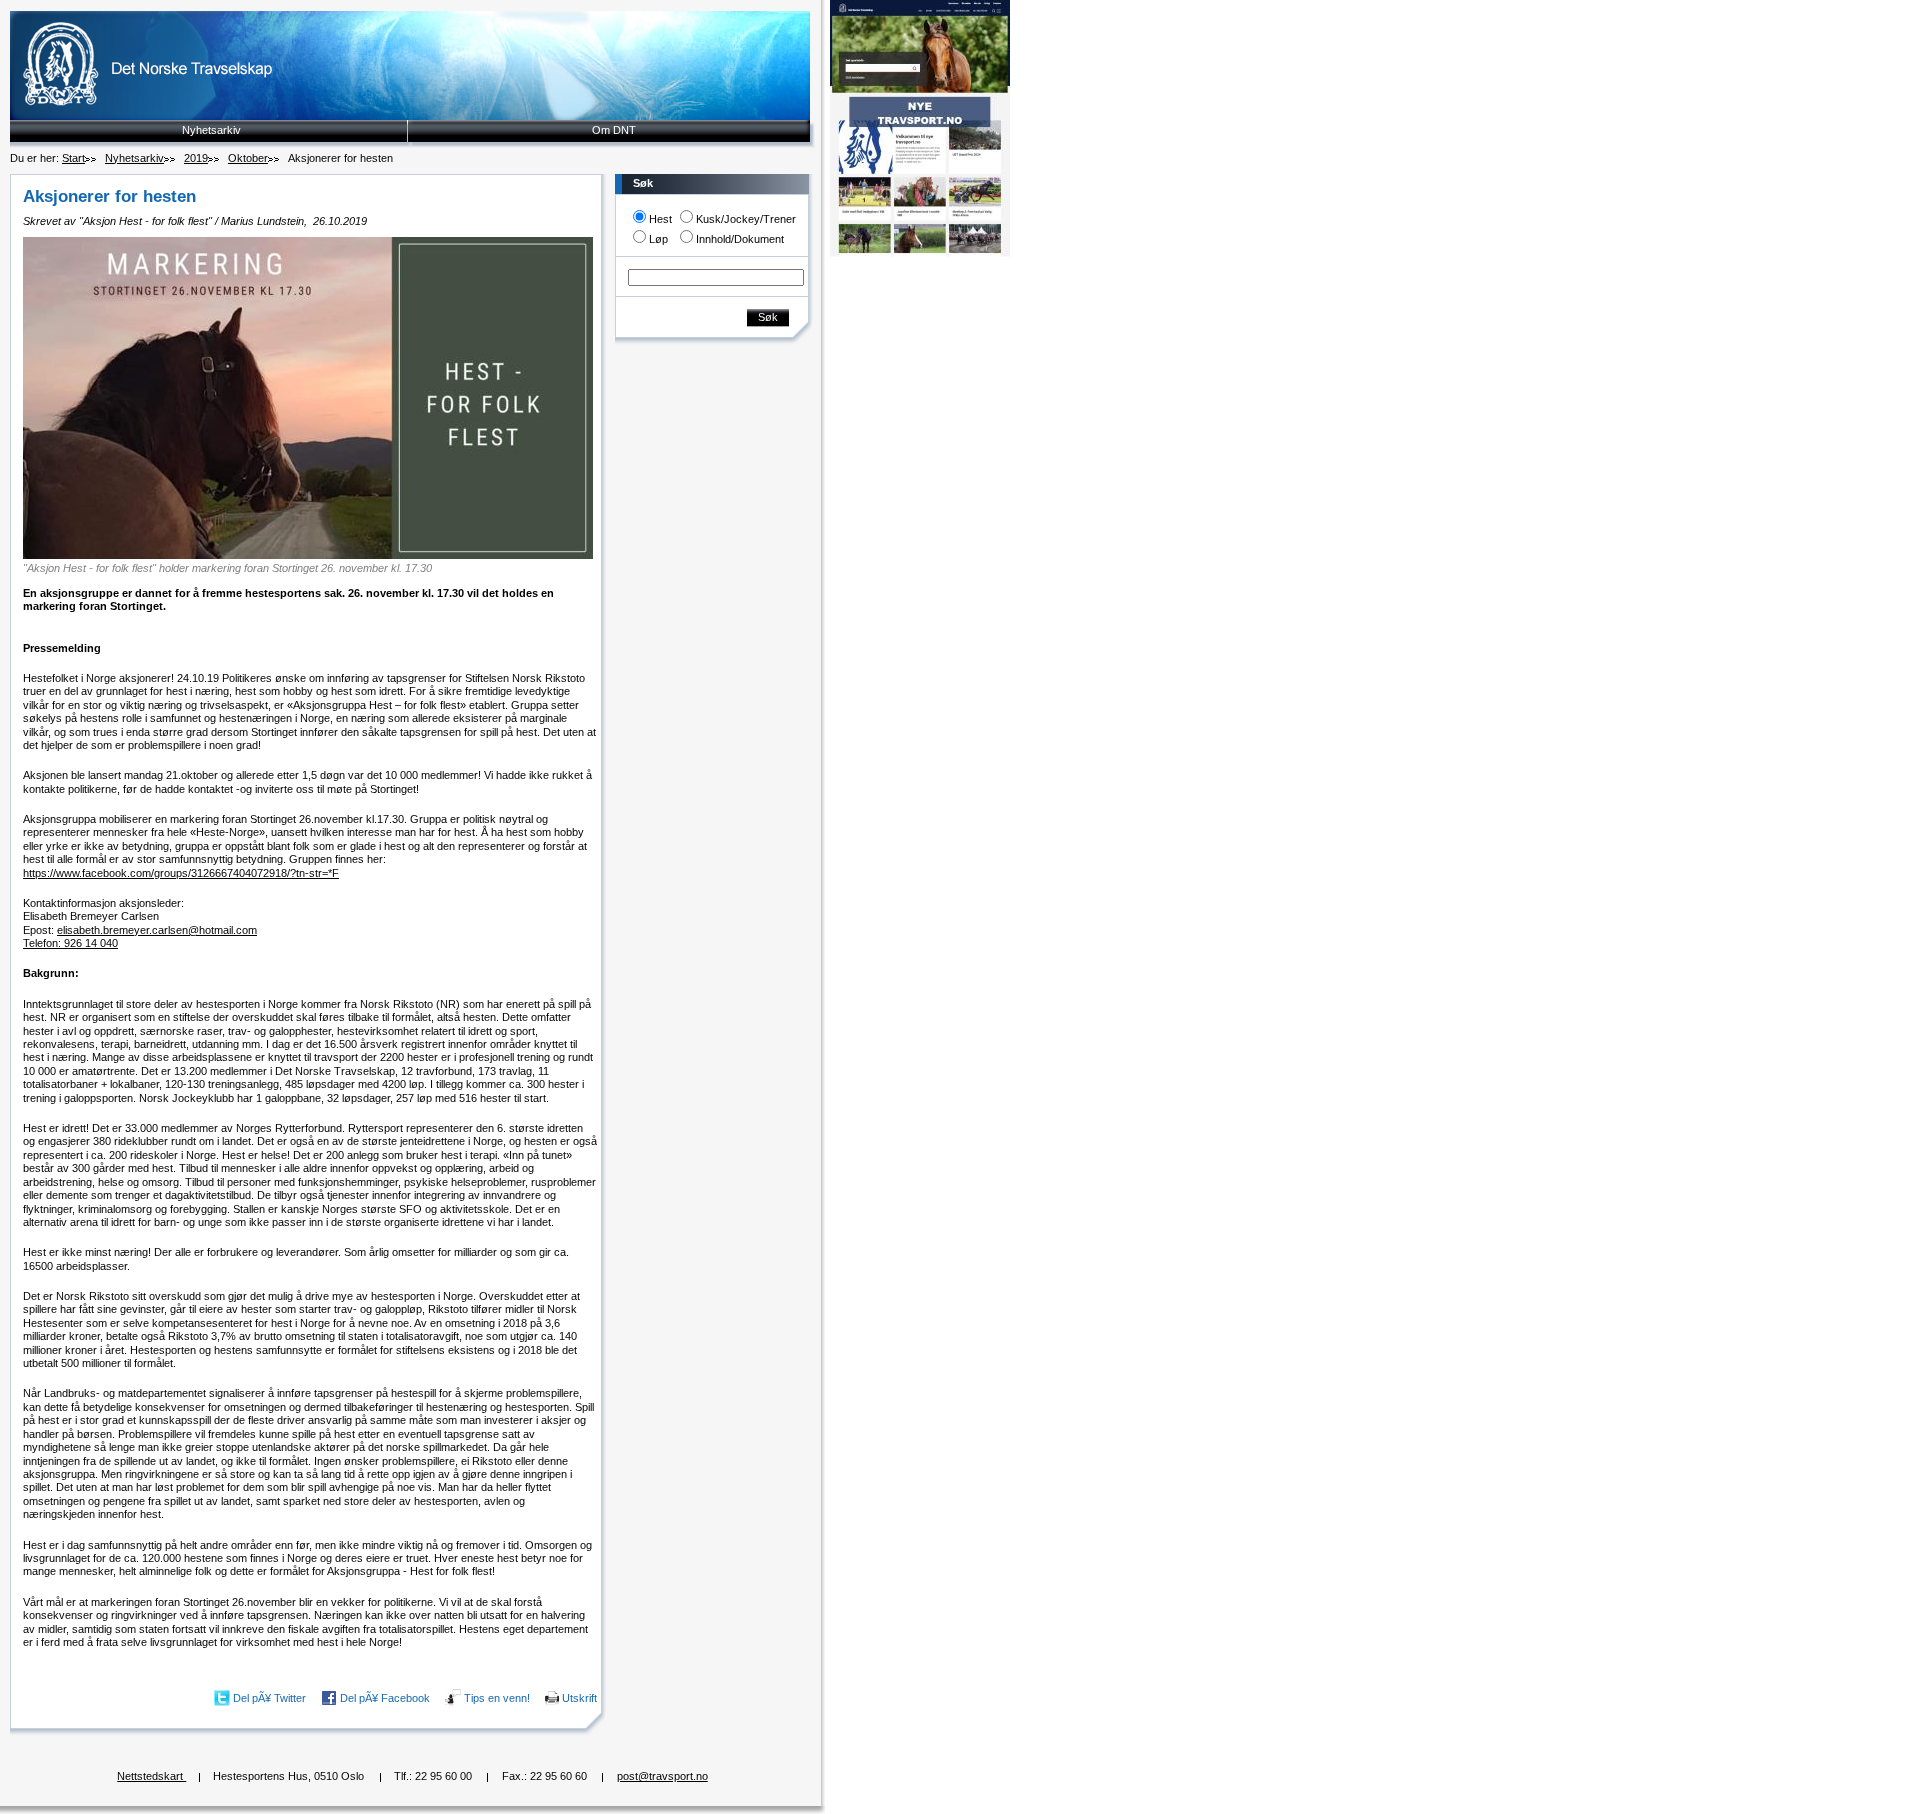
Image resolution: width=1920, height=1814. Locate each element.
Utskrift (579, 1697)
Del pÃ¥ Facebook (385, 1697)
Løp (658, 239)
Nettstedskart (151, 1776)
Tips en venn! (497, 1697)
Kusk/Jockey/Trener (746, 219)
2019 (196, 158)
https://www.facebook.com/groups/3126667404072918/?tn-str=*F (181, 873)
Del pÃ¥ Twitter (269, 1697)
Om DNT (614, 130)
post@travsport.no (662, 1776)
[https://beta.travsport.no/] (920, 253)
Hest (660, 219)
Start (73, 158)
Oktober (248, 158)
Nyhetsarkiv (211, 130)
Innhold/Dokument (740, 239)
